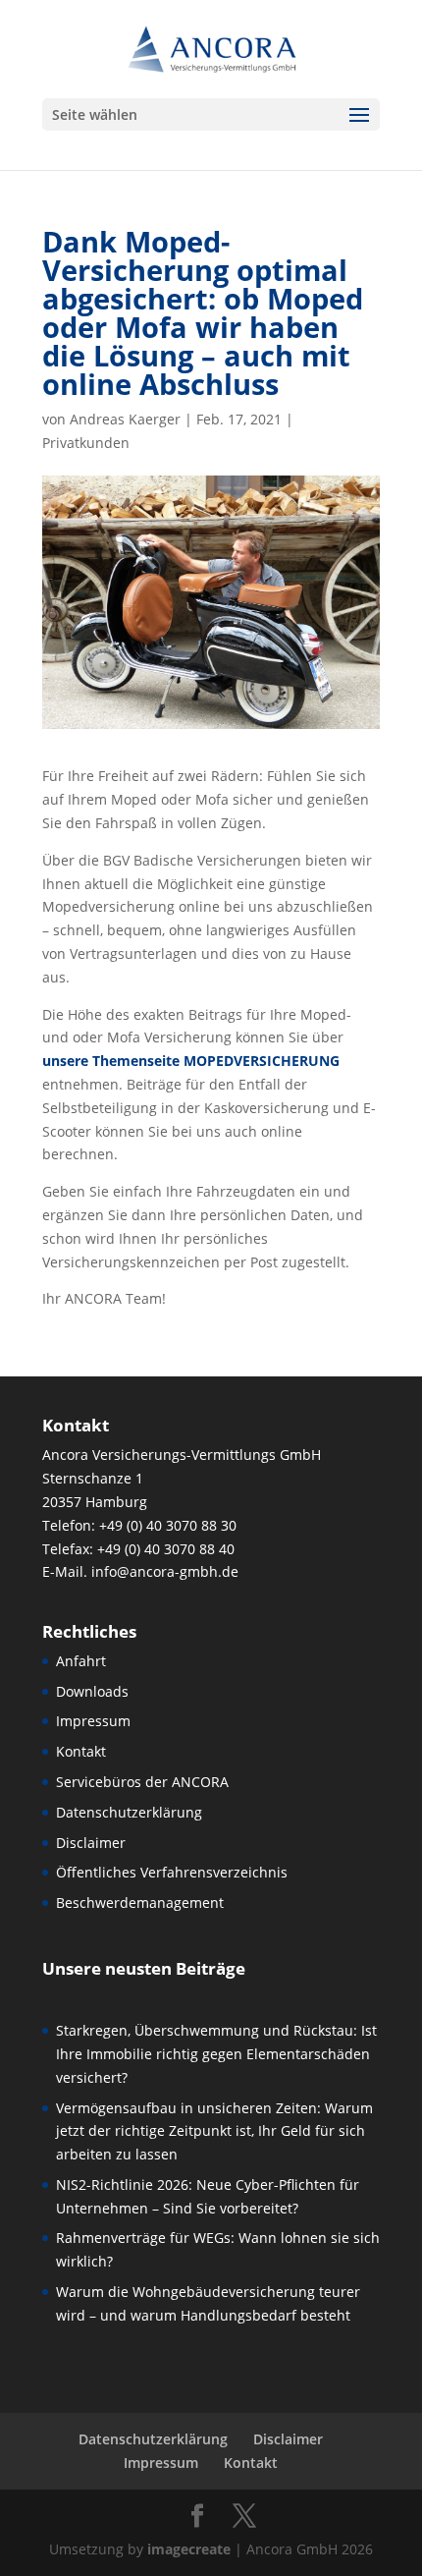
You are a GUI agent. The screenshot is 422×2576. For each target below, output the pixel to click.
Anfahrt (81, 1661)
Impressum (93, 1721)
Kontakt (81, 1751)
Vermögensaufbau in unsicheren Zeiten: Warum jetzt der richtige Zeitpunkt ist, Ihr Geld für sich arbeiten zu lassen (214, 2131)
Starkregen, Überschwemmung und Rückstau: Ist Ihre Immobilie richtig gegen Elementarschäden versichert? (216, 2054)
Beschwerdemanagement (140, 1903)
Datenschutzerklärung (129, 1812)
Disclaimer (91, 1843)
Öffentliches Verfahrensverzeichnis (172, 1872)
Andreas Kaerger (125, 419)
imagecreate (189, 2549)
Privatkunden (86, 443)
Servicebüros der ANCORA (142, 1782)
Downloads (92, 1691)
